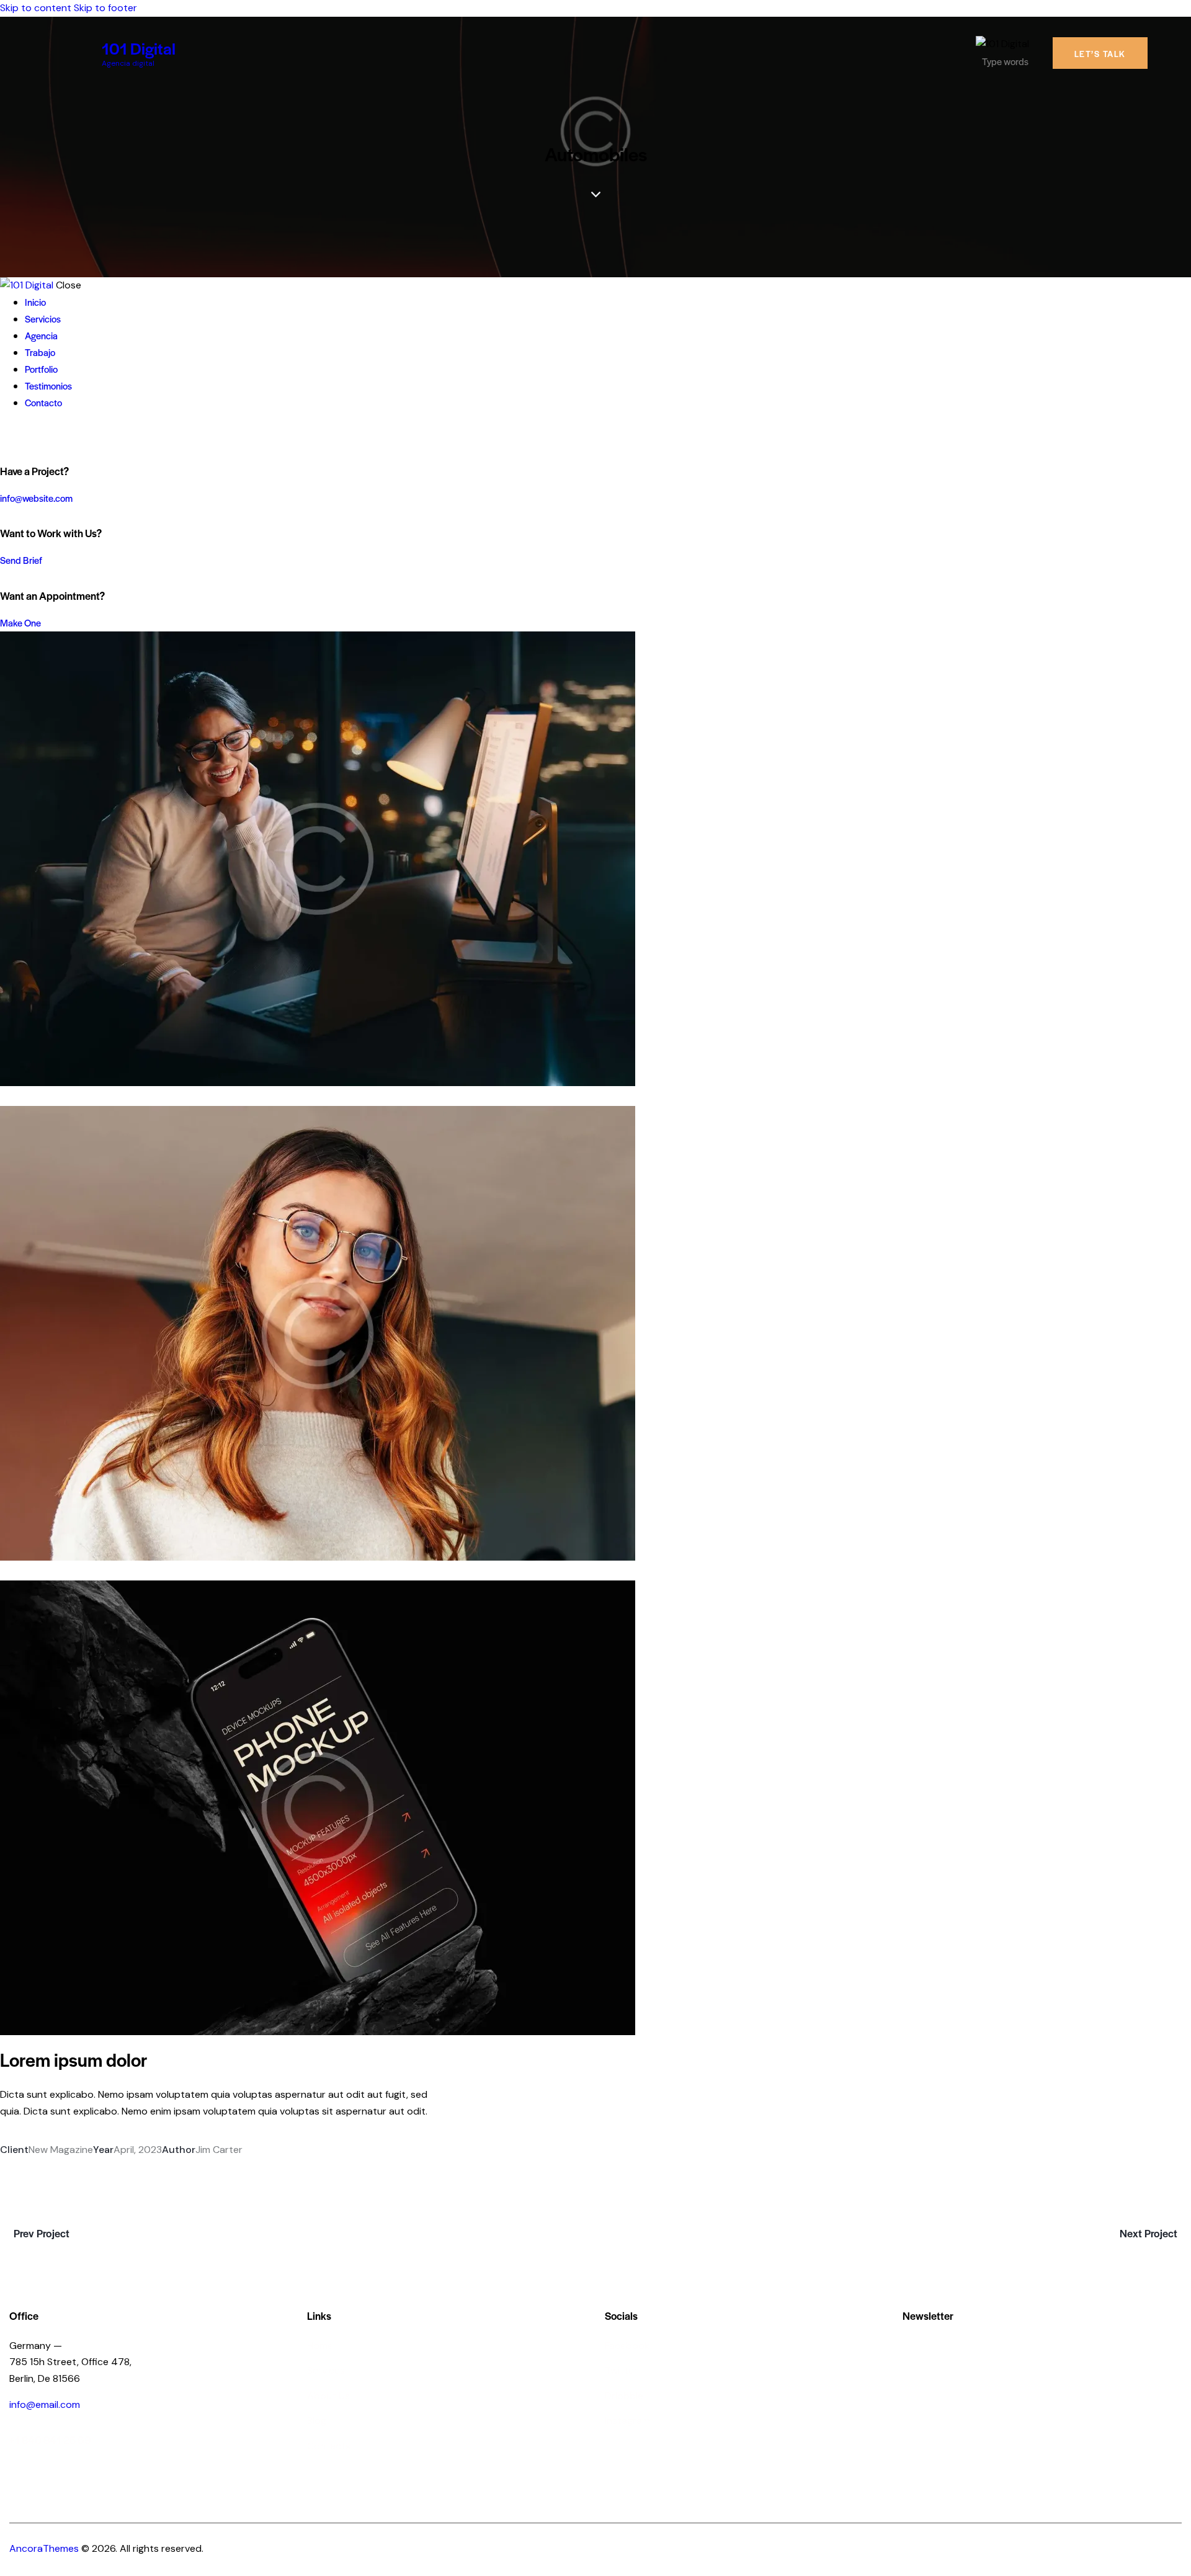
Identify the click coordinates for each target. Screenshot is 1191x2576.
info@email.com (45, 2404)
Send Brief (21, 560)
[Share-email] (74, 2166)
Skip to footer (105, 8)
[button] (110, 2166)
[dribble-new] (28, 436)
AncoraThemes (44, 2548)
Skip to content (36, 8)
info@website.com (36, 498)
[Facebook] (37, 2166)
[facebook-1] (7, 436)
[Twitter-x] (4, 2167)
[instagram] (42, 436)
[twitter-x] (17, 436)
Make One (20, 622)
